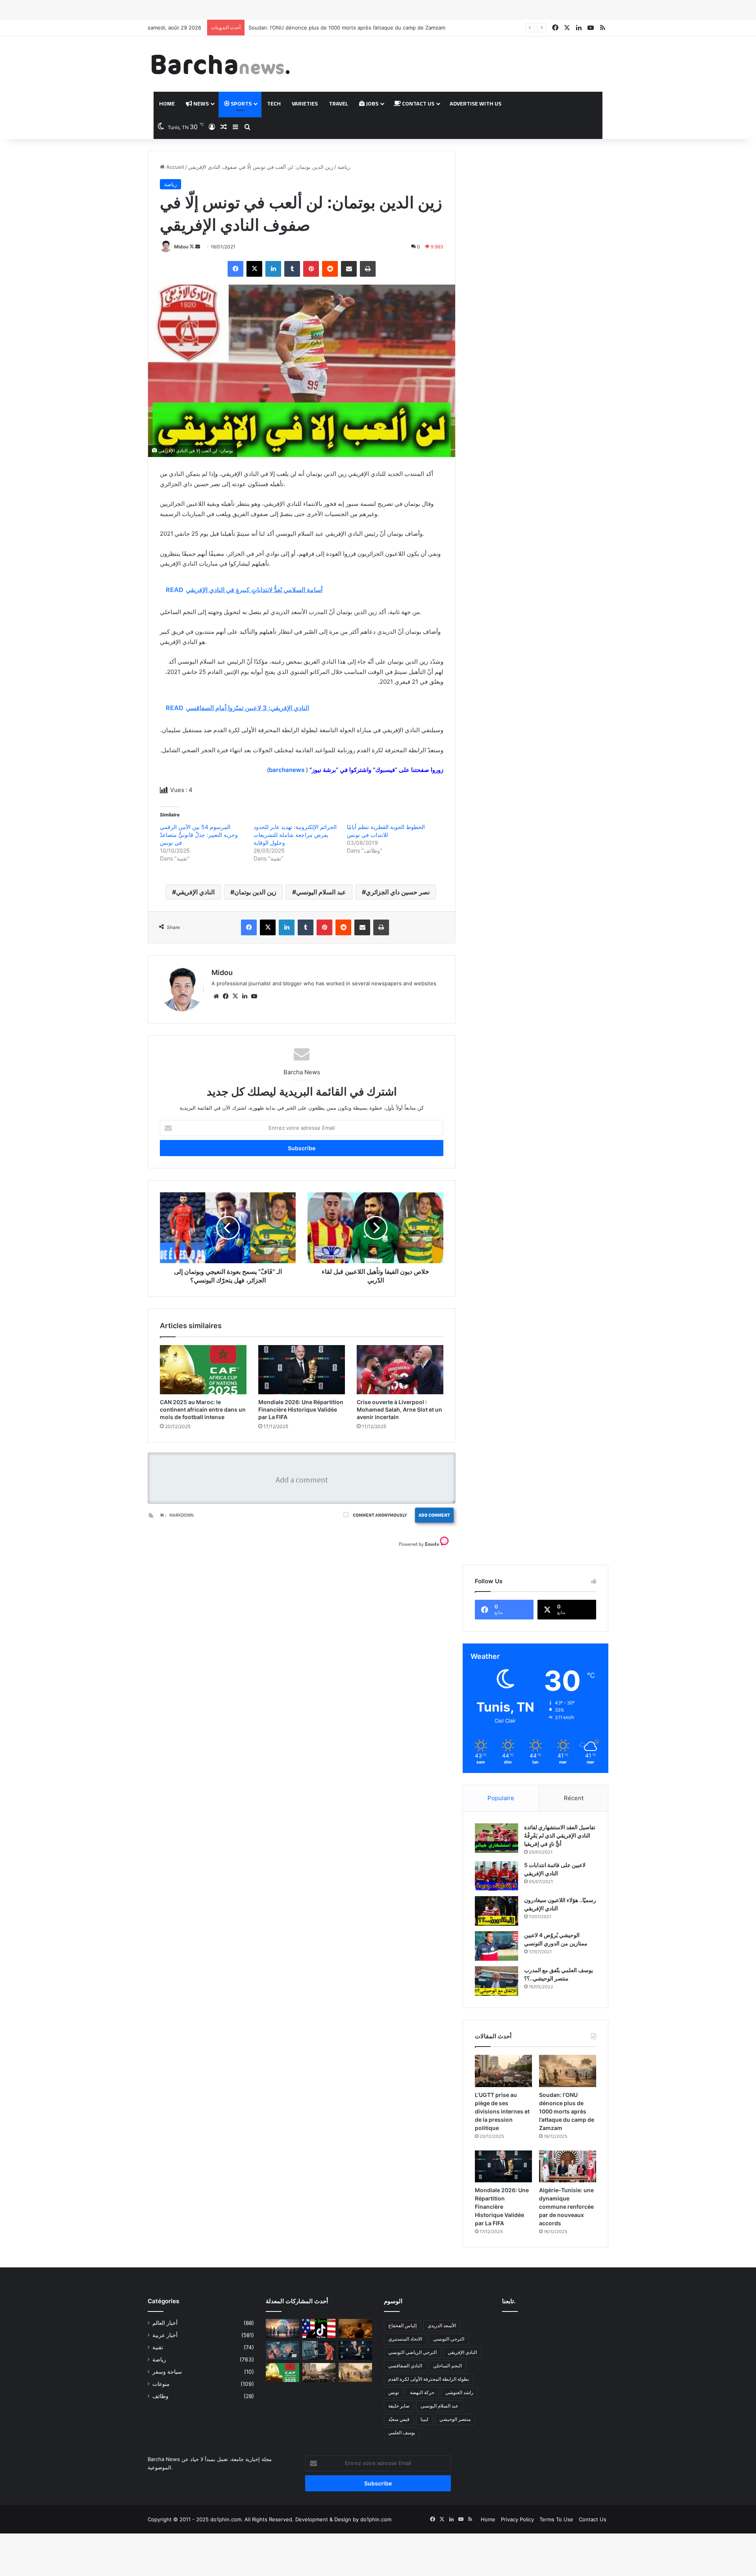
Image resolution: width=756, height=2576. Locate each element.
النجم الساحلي (447, 2366)
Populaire (501, 1798)
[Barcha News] (220, 64)
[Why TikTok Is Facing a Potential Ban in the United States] (319, 2328)
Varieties (305, 104)
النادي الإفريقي (195, 892)
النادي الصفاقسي (405, 2366)
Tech (274, 104)
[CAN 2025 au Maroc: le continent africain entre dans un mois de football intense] (203, 1369)
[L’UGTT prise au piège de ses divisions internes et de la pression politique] (503, 2071)
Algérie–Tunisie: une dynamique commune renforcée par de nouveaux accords (566, 2207)
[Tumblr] (292, 269)
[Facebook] (235, 269)
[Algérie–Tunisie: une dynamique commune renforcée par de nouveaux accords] (568, 2167)
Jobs (372, 104)
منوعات (161, 2384)
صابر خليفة (399, 2406)
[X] (254, 269)
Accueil (174, 167)
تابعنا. (509, 2301)
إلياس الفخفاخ (402, 2325)
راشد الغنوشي (459, 2392)
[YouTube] (254, 996)
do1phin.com (376, 2519)
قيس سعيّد (399, 2419)
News (200, 104)
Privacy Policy (517, 2519)
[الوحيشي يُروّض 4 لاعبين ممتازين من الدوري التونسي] (497, 1946)
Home (167, 104)
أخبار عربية (165, 2335)
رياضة (344, 167)
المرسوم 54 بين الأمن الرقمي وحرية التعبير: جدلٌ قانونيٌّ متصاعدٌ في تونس (199, 835)
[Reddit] (330, 269)
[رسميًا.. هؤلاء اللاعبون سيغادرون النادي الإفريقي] (497, 1911)
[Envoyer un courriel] (198, 247)
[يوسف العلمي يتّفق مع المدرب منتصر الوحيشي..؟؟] (497, 1981)
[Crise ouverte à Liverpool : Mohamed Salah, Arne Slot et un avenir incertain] (400, 1369)
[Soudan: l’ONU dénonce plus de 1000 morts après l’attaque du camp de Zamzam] (568, 2071)
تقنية (158, 2347)
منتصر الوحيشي (455, 2419)
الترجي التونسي (449, 2339)
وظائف (160, 2396)
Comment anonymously (380, 1515)
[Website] (216, 996)
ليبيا (424, 2419)
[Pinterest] (311, 269)
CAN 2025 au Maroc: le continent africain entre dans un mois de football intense (203, 1409)
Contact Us (418, 104)
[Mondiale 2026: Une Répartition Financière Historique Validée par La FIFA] (302, 1369)
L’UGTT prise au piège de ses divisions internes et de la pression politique (502, 2111)
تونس (394, 2392)
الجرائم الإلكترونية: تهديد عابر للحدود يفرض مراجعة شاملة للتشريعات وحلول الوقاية (295, 835)
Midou (181, 247)
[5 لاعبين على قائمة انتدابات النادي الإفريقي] (497, 1876)
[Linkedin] (273, 269)
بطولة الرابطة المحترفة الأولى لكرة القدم (429, 2379)
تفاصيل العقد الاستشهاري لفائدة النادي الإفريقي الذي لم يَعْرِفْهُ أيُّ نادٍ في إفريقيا (560, 1835)
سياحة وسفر (167, 2372)
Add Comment (434, 1515)
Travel (338, 104)
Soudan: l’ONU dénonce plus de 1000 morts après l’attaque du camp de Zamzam (567, 2111)
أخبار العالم (165, 2323)
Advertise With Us (475, 104)
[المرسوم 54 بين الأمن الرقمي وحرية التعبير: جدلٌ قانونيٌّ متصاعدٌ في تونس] (319, 2350)
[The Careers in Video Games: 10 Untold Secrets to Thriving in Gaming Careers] (283, 2328)
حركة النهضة (422, 2392)
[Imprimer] (368, 269)
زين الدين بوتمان (255, 892)
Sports (241, 104)
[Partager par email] (349, 269)
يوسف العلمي (402, 2433)
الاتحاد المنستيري (405, 2339)
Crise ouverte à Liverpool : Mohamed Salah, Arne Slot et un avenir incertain (399, 1409)
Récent (574, 1798)
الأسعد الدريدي (442, 2325)
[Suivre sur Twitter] (192, 247)
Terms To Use (556, 2519)
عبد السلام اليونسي (321, 892)
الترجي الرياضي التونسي (412, 2352)
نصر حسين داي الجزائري (398, 892)
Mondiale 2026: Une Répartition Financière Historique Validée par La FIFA (301, 1409)
